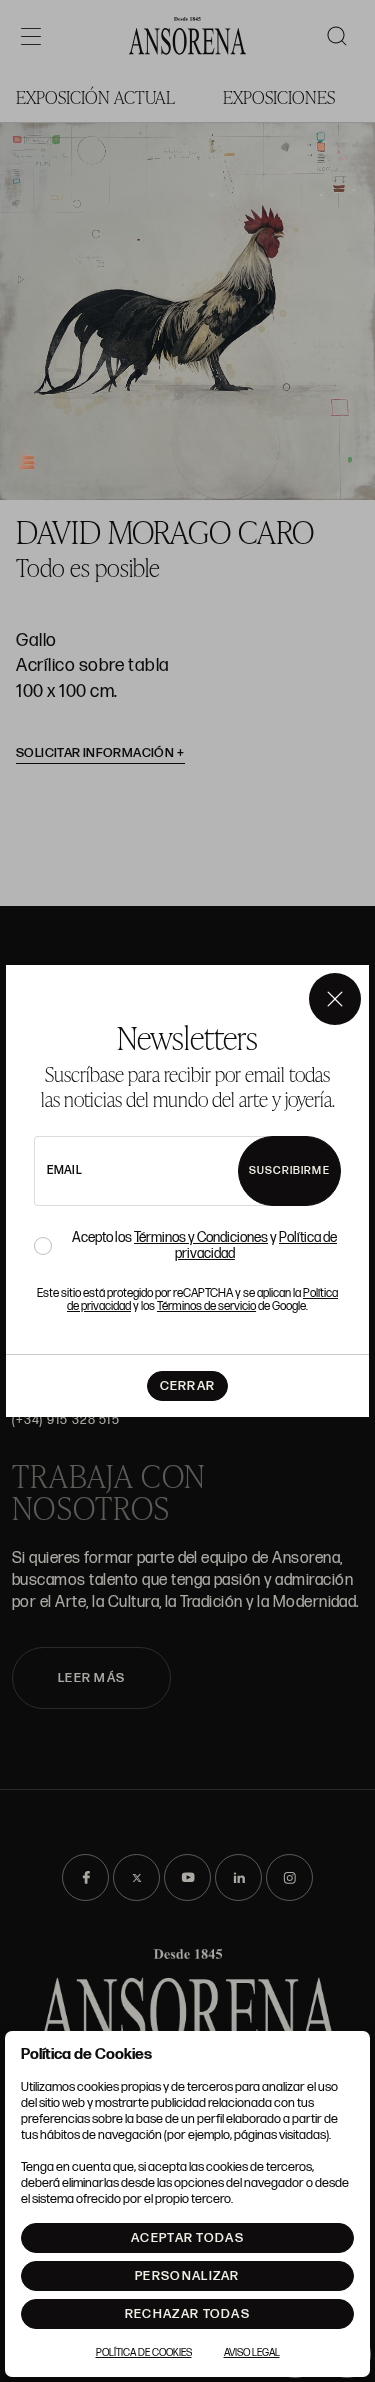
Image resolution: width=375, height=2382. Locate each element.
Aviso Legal (252, 2353)
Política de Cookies (144, 2353)
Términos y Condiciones (201, 1237)
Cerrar (188, 1386)
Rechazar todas (187, 2314)
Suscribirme (289, 1170)
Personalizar (187, 2276)
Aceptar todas (187, 2238)
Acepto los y (204, 1246)
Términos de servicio (206, 1306)
